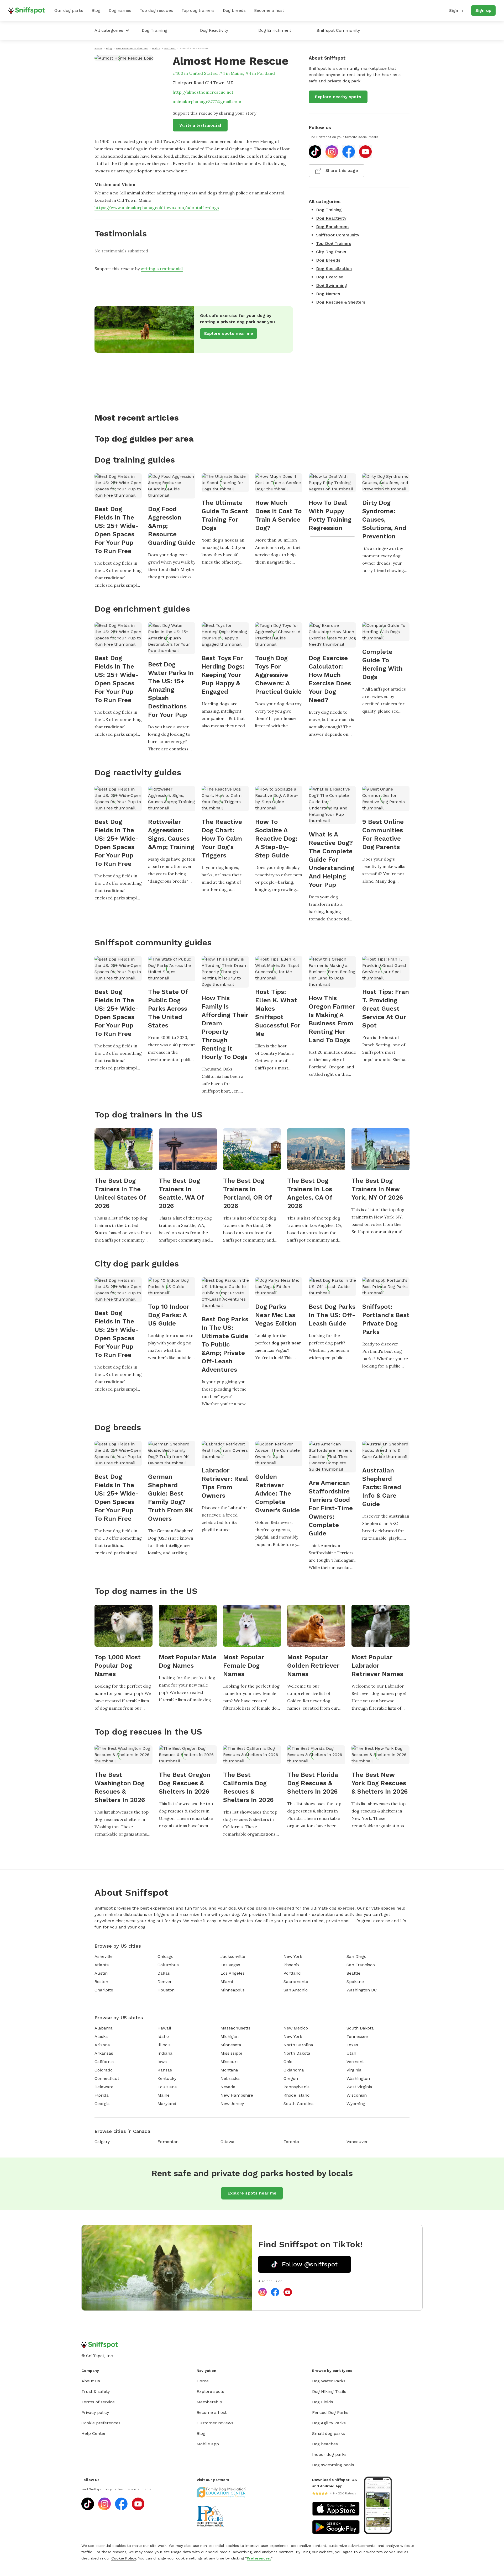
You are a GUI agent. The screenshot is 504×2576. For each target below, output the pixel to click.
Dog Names (328, 294)
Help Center (94, 2433)
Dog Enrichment (275, 30)
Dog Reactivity (214, 30)
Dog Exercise (330, 277)
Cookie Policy (124, 2558)
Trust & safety (96, 2391)
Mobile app (208, 2444)
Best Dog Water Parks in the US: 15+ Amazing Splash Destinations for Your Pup (171, 690)
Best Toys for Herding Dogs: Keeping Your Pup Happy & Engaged (223, 675)
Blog (96, 10)
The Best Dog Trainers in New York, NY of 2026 (377, 1189)
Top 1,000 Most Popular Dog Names (118, 1666)
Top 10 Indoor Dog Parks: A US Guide (169, 1315)
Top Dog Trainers (334, 243)
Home (203, 2381)
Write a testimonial (200, 125)
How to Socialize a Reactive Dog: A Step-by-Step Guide (276, 839)
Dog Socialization (334, 269)
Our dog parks (69, 10)
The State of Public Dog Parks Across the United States (168, 1009)
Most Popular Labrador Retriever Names (377, 1666)
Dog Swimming (332, 285)
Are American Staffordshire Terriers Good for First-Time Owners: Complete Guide (331, 1508)
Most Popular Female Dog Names (244, 1666)
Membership (209, 2402)
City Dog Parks (331, 252)
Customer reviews (215, 2423)
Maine (237, 73)
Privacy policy (95, 2412)
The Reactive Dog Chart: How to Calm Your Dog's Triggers (222, 839)
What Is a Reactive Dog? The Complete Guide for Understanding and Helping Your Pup (331, 860)
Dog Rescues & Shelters (341, 302)
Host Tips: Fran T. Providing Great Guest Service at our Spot (386, 1009)
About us (91, 2381)
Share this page (342, 170)
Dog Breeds (328, 260)
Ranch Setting (376, 1045)
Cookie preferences (101, 2423)
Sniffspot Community (338, 30)
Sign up (483, 10)
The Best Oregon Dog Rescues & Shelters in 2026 (185, 1783)
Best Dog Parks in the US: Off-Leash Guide (332, 1315)
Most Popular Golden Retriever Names (313, 1666)
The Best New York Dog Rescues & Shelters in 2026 (380, 1783)
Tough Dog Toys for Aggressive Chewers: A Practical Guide (278, 675)
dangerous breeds (168, 881)
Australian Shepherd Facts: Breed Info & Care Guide (382, 1487)
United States (203, 73)
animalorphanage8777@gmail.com (207, 102)
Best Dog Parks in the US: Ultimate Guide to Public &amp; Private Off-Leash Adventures (225, 1344)
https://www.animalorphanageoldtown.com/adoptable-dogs (157, 208)
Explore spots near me (229, 333)
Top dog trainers (198, 10)
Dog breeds (234, 10)
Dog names (120, 10)
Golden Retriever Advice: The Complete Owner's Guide (277, 1493)
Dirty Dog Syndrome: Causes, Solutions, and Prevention (384, 520)
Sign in (456, 10)
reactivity (265, 875)
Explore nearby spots (338, 97)
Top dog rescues (156, 10)
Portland (266, 73)
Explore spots (210, 2391)
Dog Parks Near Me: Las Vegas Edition (276, 1315)
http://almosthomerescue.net (203, 92)
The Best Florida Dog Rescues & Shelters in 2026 (313, 1783)
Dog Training (154, 30)
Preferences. (259, 2558)
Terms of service (98, 2402)
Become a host (269, 10)
